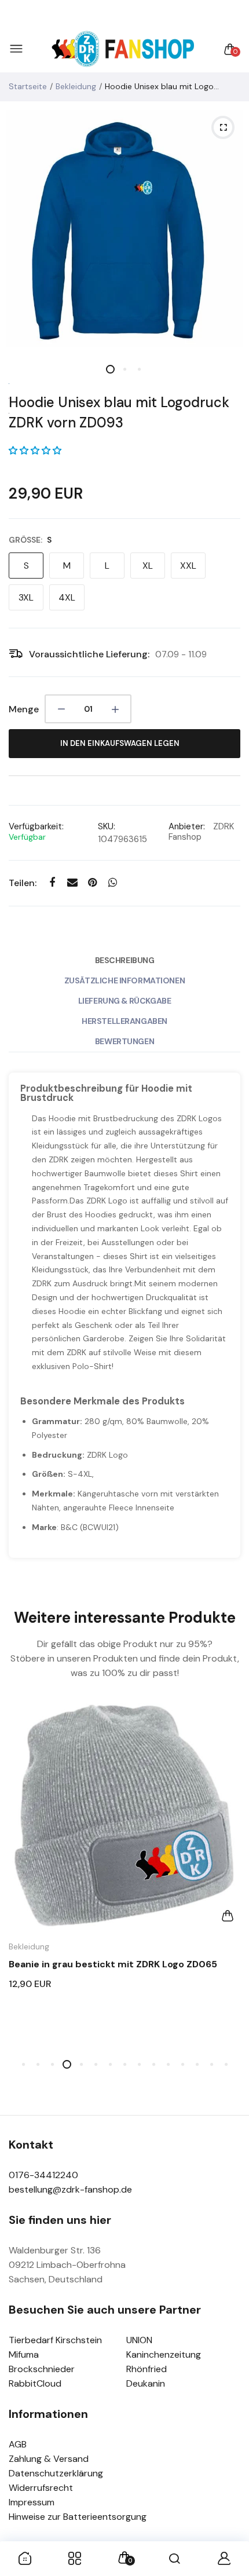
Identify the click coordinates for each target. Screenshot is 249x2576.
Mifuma (24, 2354)
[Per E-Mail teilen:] (72, 883)
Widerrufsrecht (41, 2488)
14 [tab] (212, 2064)
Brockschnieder (42, 2369)
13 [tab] (197, 2064)
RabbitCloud (35, 2383)
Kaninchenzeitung (164, 2354)
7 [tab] (110, 2064)
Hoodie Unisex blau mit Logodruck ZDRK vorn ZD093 (119, 412)
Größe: (30, 540)
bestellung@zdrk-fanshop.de (70, 2189)
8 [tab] (125, 2064)
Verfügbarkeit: (36, 826)
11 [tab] (168, 2064)
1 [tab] (110, 369)
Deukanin (146, 2383)
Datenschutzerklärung (56, 2473)
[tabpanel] (124, 229)
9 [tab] (139, 2064)
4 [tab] (67, 2064)
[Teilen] (52, 883)
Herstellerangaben (124, 1021)
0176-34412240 (43, 2175)
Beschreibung (125, 960)
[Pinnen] (92, 883)
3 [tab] (139, 369)
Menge (24, 709)
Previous (22, 1883)
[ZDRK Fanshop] (122, 50)
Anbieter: (187, 826)
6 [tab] (96, 2064)
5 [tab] (81, 2064)
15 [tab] (226, 2064)
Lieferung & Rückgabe (125, 1001)
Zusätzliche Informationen (125, 980)
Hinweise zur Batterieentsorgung (78, 2517)
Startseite (28, 86)
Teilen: (23, 883)
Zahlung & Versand (49, 2459)
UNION (139, 2340)
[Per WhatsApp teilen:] (113, 883)
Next (227, 1883)
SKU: (107, 826)
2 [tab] (125, 369)
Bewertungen (124, 1041)
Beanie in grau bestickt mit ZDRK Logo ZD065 (113, 1964)
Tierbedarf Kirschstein (55, 2340)
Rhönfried (147, 2369)
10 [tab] (154, 2064)
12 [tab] (183, 2064)
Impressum (32, 2502)
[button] (35, 451)
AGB (18, 2444)
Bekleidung (76, 86)
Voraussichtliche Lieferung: (89, 654)
